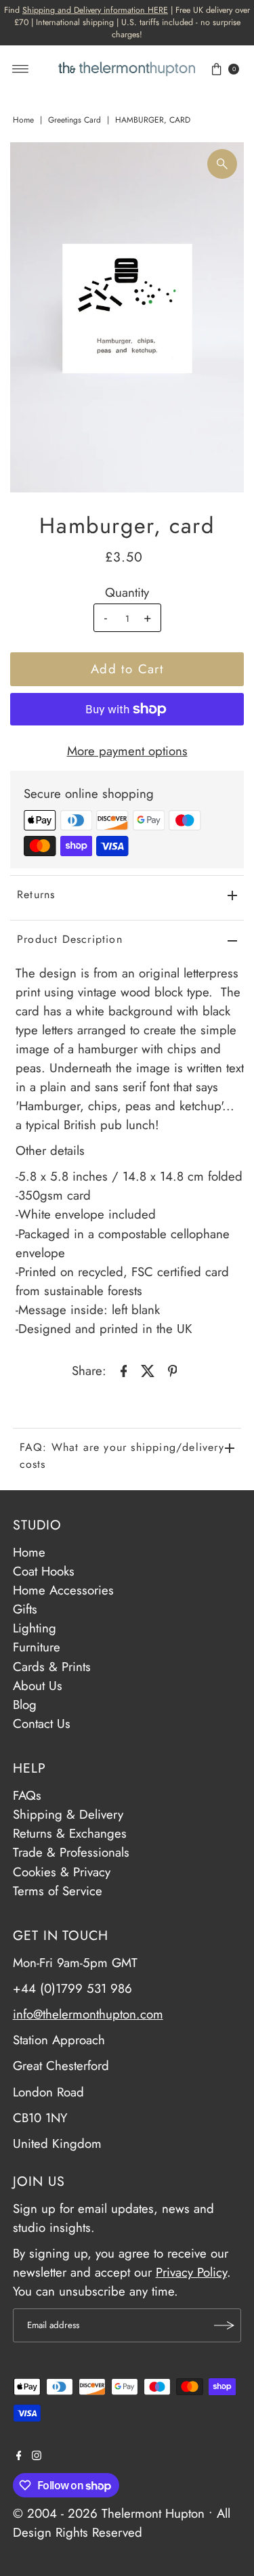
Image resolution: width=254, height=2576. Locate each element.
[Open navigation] (21, 69)
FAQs (27, 1795)
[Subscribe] (224, 2325)
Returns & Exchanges (70, 1833)
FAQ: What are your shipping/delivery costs (122, 1456)
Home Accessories (63, 1590)
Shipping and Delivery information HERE (95, 10)
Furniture (37, 1647)
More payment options (127, 751)
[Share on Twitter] (148, 1370)
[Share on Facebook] (124, 1370)
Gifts (25, 1609)
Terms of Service (58, 1891)
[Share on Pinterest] (173, 1370)
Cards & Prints (52, 1667)
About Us (38, 1686)
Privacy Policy (191, 2272)
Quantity (127, 593)
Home (23, 120)
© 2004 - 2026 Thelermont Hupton (109, 2513)
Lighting (35, 1628)
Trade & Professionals (71, 1852)
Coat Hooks (44, 1571)
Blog (25, 1705)
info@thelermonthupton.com (88, 2014)
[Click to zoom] (222, 164)
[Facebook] (19, 2456)
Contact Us (42, 1724)
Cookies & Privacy (62, 1872)
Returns (36, 894)
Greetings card (75, 120)
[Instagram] (37, 2456)
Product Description (70, 939)
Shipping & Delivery (68, 1814)
